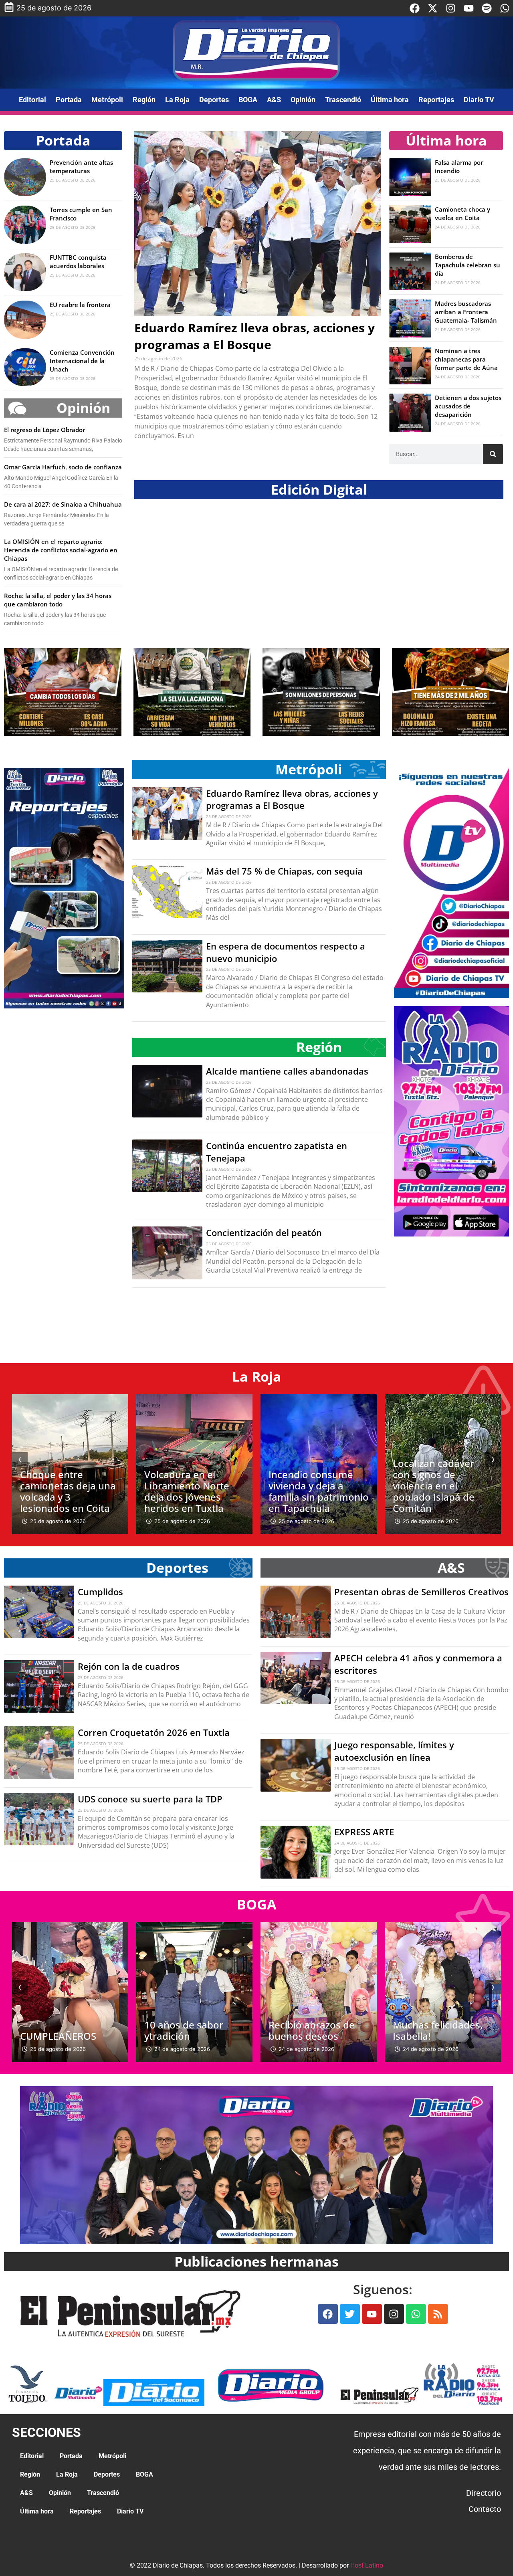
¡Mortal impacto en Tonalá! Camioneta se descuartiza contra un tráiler (443, 1491)
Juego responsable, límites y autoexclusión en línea (394, 1751)
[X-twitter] (433, 8)
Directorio (484, 2493)
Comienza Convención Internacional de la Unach (82, 361)
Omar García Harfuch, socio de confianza (63, 467)
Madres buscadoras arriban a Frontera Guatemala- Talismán (466, 312)
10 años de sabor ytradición (60, 2030)
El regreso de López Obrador (44, 430)
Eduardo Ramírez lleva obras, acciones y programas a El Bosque (254, 336)
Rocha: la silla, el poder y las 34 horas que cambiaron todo (58, 600)
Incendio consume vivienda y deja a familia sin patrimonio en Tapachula (194, 1491)
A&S (274, 100)
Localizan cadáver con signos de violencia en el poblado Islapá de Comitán (309, 1486)
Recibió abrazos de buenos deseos (187, 2030)
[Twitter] (350, 2314)
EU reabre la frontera (80, 305)
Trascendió (343, 100)
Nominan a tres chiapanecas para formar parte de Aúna (466, 359)
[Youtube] (469, 8)
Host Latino (367, 2565)
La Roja (177, 100)
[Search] (493, 454)
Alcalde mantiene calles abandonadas (288, 1071)
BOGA (248, 100)
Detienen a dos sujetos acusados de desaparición (468, 406)
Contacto (485, 2509)
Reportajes (436, 100)
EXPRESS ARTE (364, 1832)
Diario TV (479, 100)
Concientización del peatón (264, 1232)
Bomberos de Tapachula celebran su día (468, 265)
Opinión (303, 100)
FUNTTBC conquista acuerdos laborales (78, 262)
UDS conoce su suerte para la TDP (150, 1799)
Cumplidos (100, 1592)
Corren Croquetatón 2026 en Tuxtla (154, 1732)
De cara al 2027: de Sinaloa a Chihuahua (63, 504)
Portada (69, 100)
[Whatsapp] (505, 8)
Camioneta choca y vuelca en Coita (463, 213)
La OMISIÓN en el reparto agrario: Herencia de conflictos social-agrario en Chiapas (61, 550)
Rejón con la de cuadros (129, 1666)
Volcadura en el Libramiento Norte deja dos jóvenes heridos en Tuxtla (63, 1491)
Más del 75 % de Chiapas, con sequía (284, 871)
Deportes (214, 100)
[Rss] (438, 2314)
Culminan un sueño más (437, 2030)
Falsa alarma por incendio (459, 167)
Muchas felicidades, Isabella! (313, 2030)
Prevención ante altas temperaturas (81, 167)
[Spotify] (487, 8)
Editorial (32, 100)
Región (144, 100)
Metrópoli (107, 100)
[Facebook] (415, 8)
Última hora (390, 100)
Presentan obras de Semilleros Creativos (421, 1592)
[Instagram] (451, 8)
